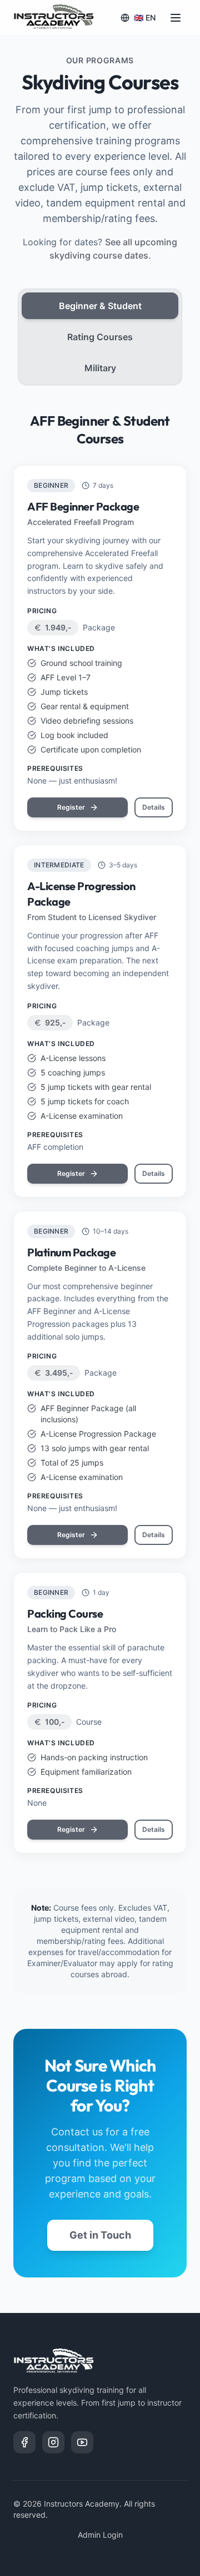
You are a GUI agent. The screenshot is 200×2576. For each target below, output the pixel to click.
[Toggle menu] (176, 18)
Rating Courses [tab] (100, 337)
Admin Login (100, 2535)
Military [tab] (100, 368)
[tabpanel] (100, 1133)
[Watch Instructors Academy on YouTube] (82, 2442)
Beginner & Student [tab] (100, 306)
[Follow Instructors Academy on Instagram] (53, 2442)
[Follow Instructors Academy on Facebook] (24, 2442)
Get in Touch (100, 2235)
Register (71, 807)
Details (154, 807)
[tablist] (100, 337)
